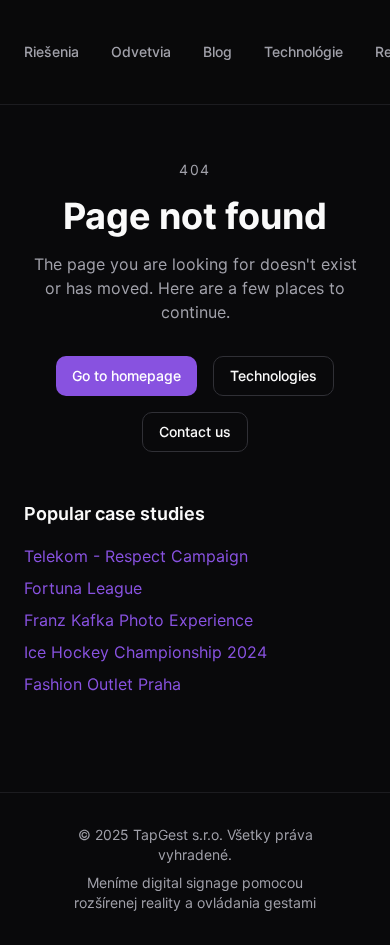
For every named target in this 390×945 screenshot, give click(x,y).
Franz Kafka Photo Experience (138, 620)
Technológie (303, 51)
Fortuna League (83, 588)
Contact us (195, 431)
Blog (217, 51)
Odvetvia (141, 51)
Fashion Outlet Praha (102, 684)
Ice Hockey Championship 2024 (145, 652)
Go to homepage (126, 375)
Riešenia (51, 51)
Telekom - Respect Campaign (136, 556)
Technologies (273, 375)
